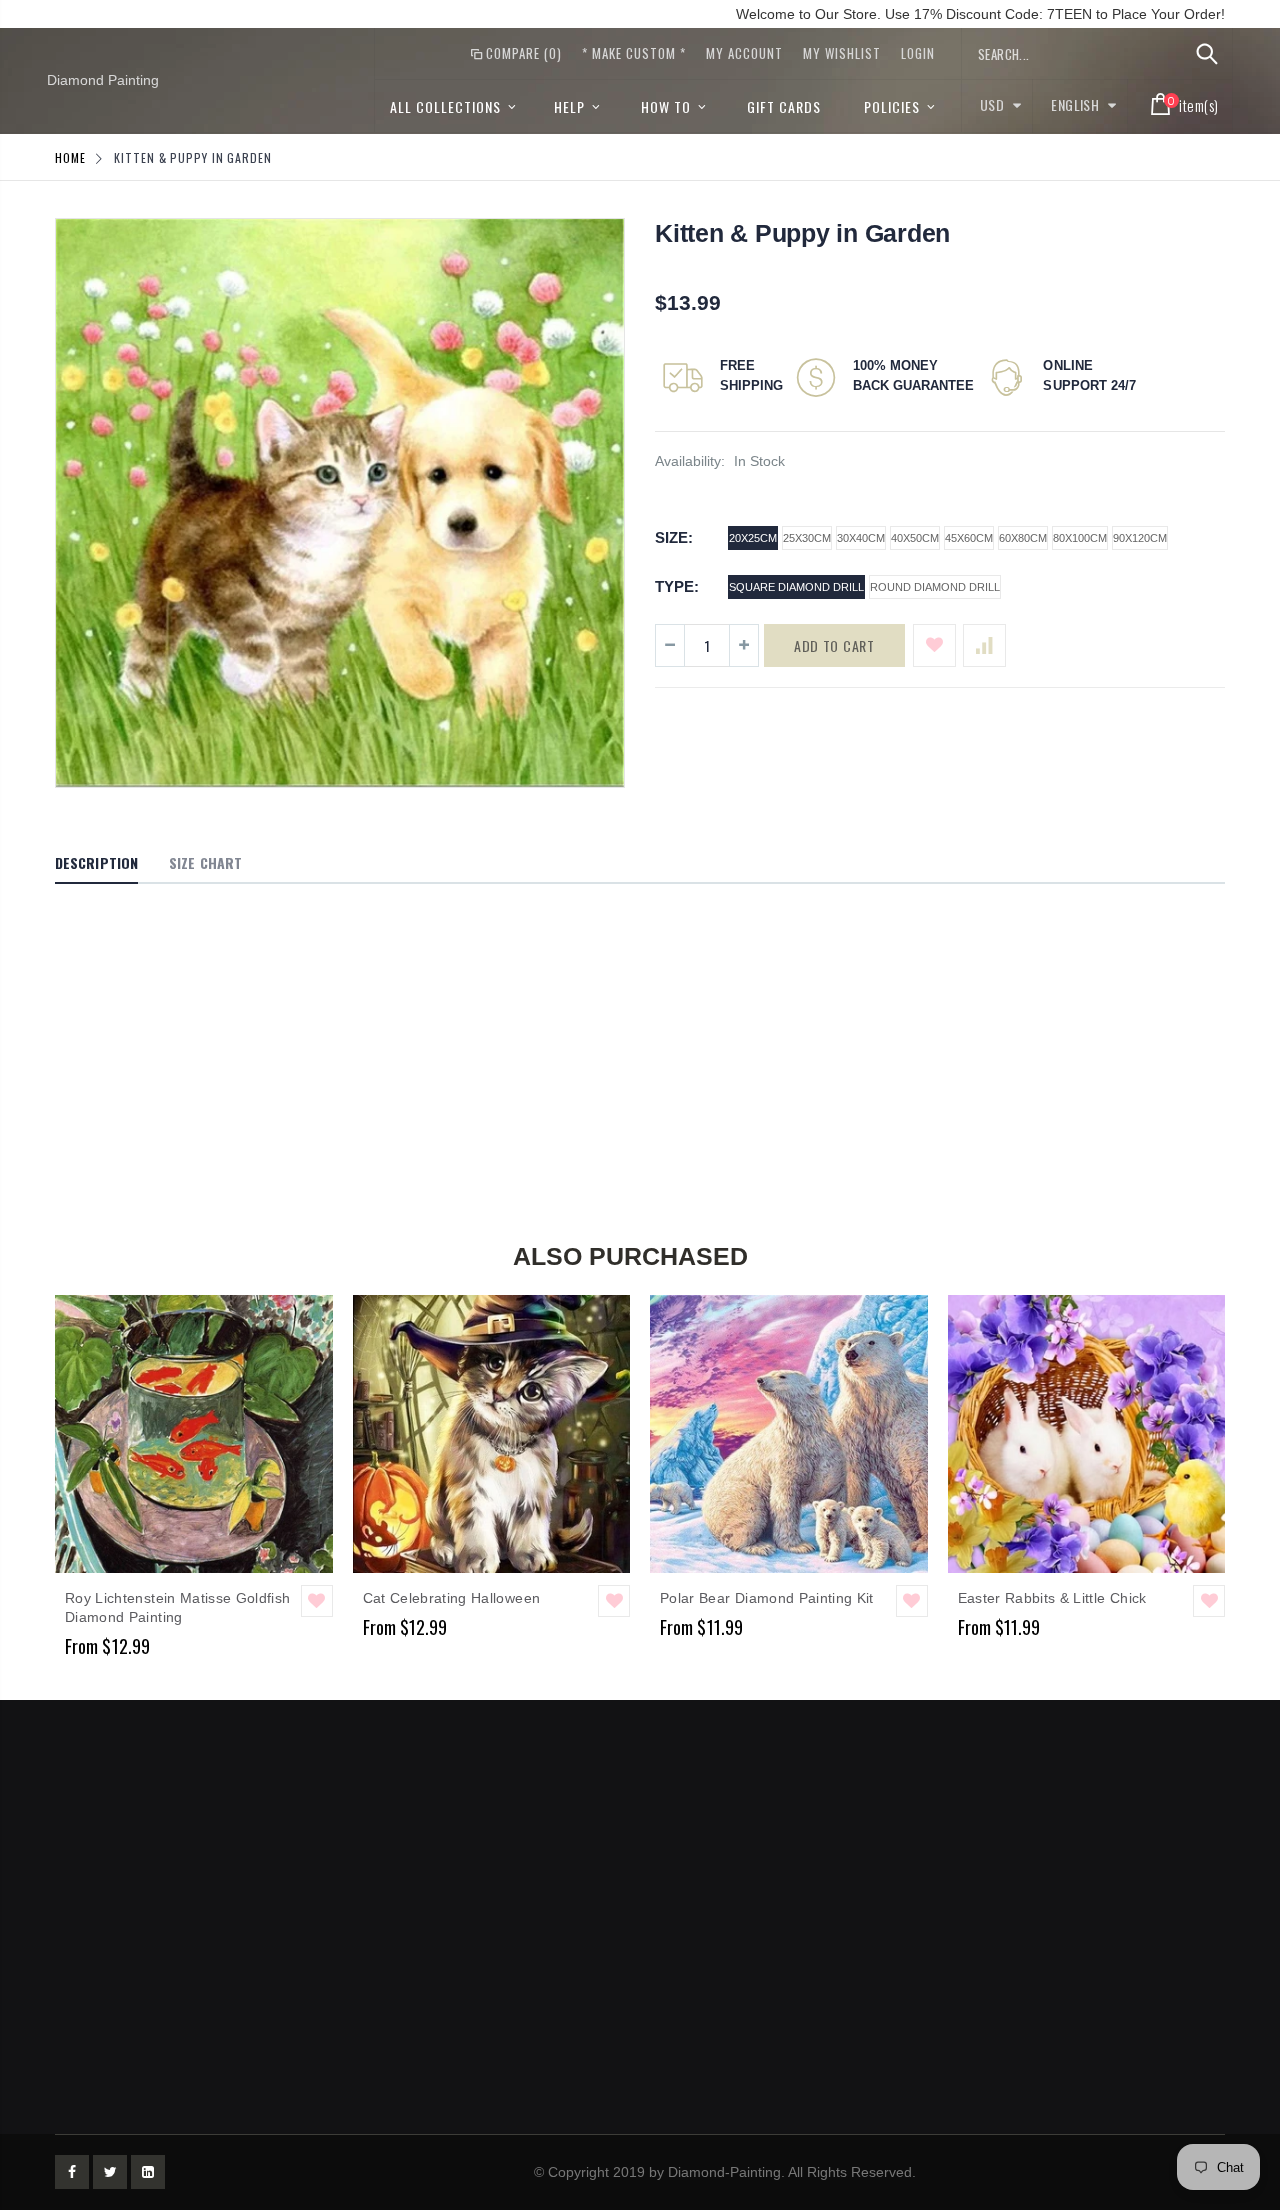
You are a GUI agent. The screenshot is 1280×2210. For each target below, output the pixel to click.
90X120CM (1140, 538)
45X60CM (969, 538)
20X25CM (753, 538)
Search (1206, 54)
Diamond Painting (103, 80)
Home (70, 157)
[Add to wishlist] (934, 645)
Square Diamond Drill (796, 587)
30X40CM (861, 538)
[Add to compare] (984, 645)
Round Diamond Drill (935, 587)
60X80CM (1023, 538)
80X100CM (1080, 538)
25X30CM (807, 538)
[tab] (96, 864)
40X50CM (915, 538)
